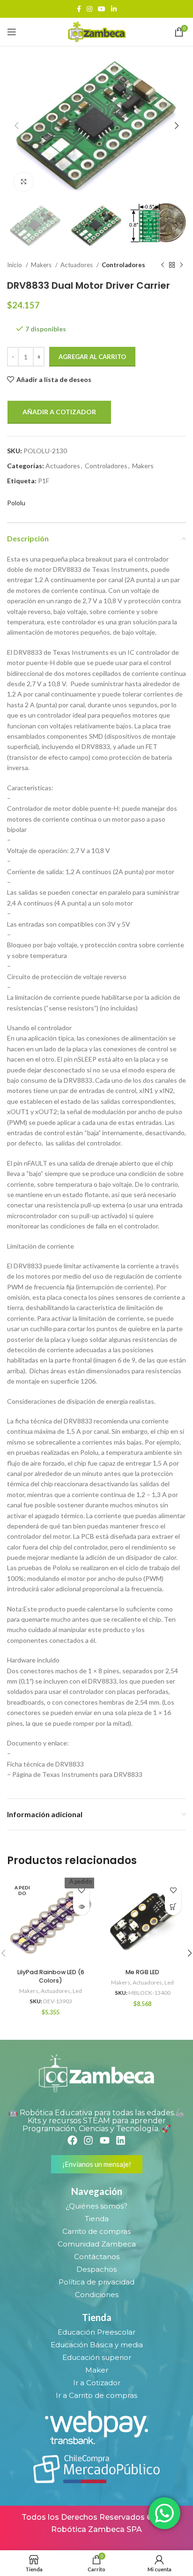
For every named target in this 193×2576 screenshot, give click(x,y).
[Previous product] (163, 265)
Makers (42, 265)
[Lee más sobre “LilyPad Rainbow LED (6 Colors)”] (81, 1907)
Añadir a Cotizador (59, 412)
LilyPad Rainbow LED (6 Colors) (51, 1976)
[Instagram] (88, 2140)
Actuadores (77, 265)
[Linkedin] (121, 2140)
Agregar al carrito (92, 357)
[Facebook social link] (79, 9)
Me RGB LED (142, 1972)
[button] (173, 1907)
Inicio (15, 265)
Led (77, 1991)
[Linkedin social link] (114, 9)
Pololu (16, 503)
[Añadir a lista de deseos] (81, 1891)
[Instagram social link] (89, 9)
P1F (44, 481)
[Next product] (181, 265)
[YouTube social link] (102, 9)
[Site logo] (96, 31)
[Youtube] (105, 2140)
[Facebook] (72, 2140)
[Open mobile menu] (12, 32)
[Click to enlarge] (23, 182)
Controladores (123, 265)
